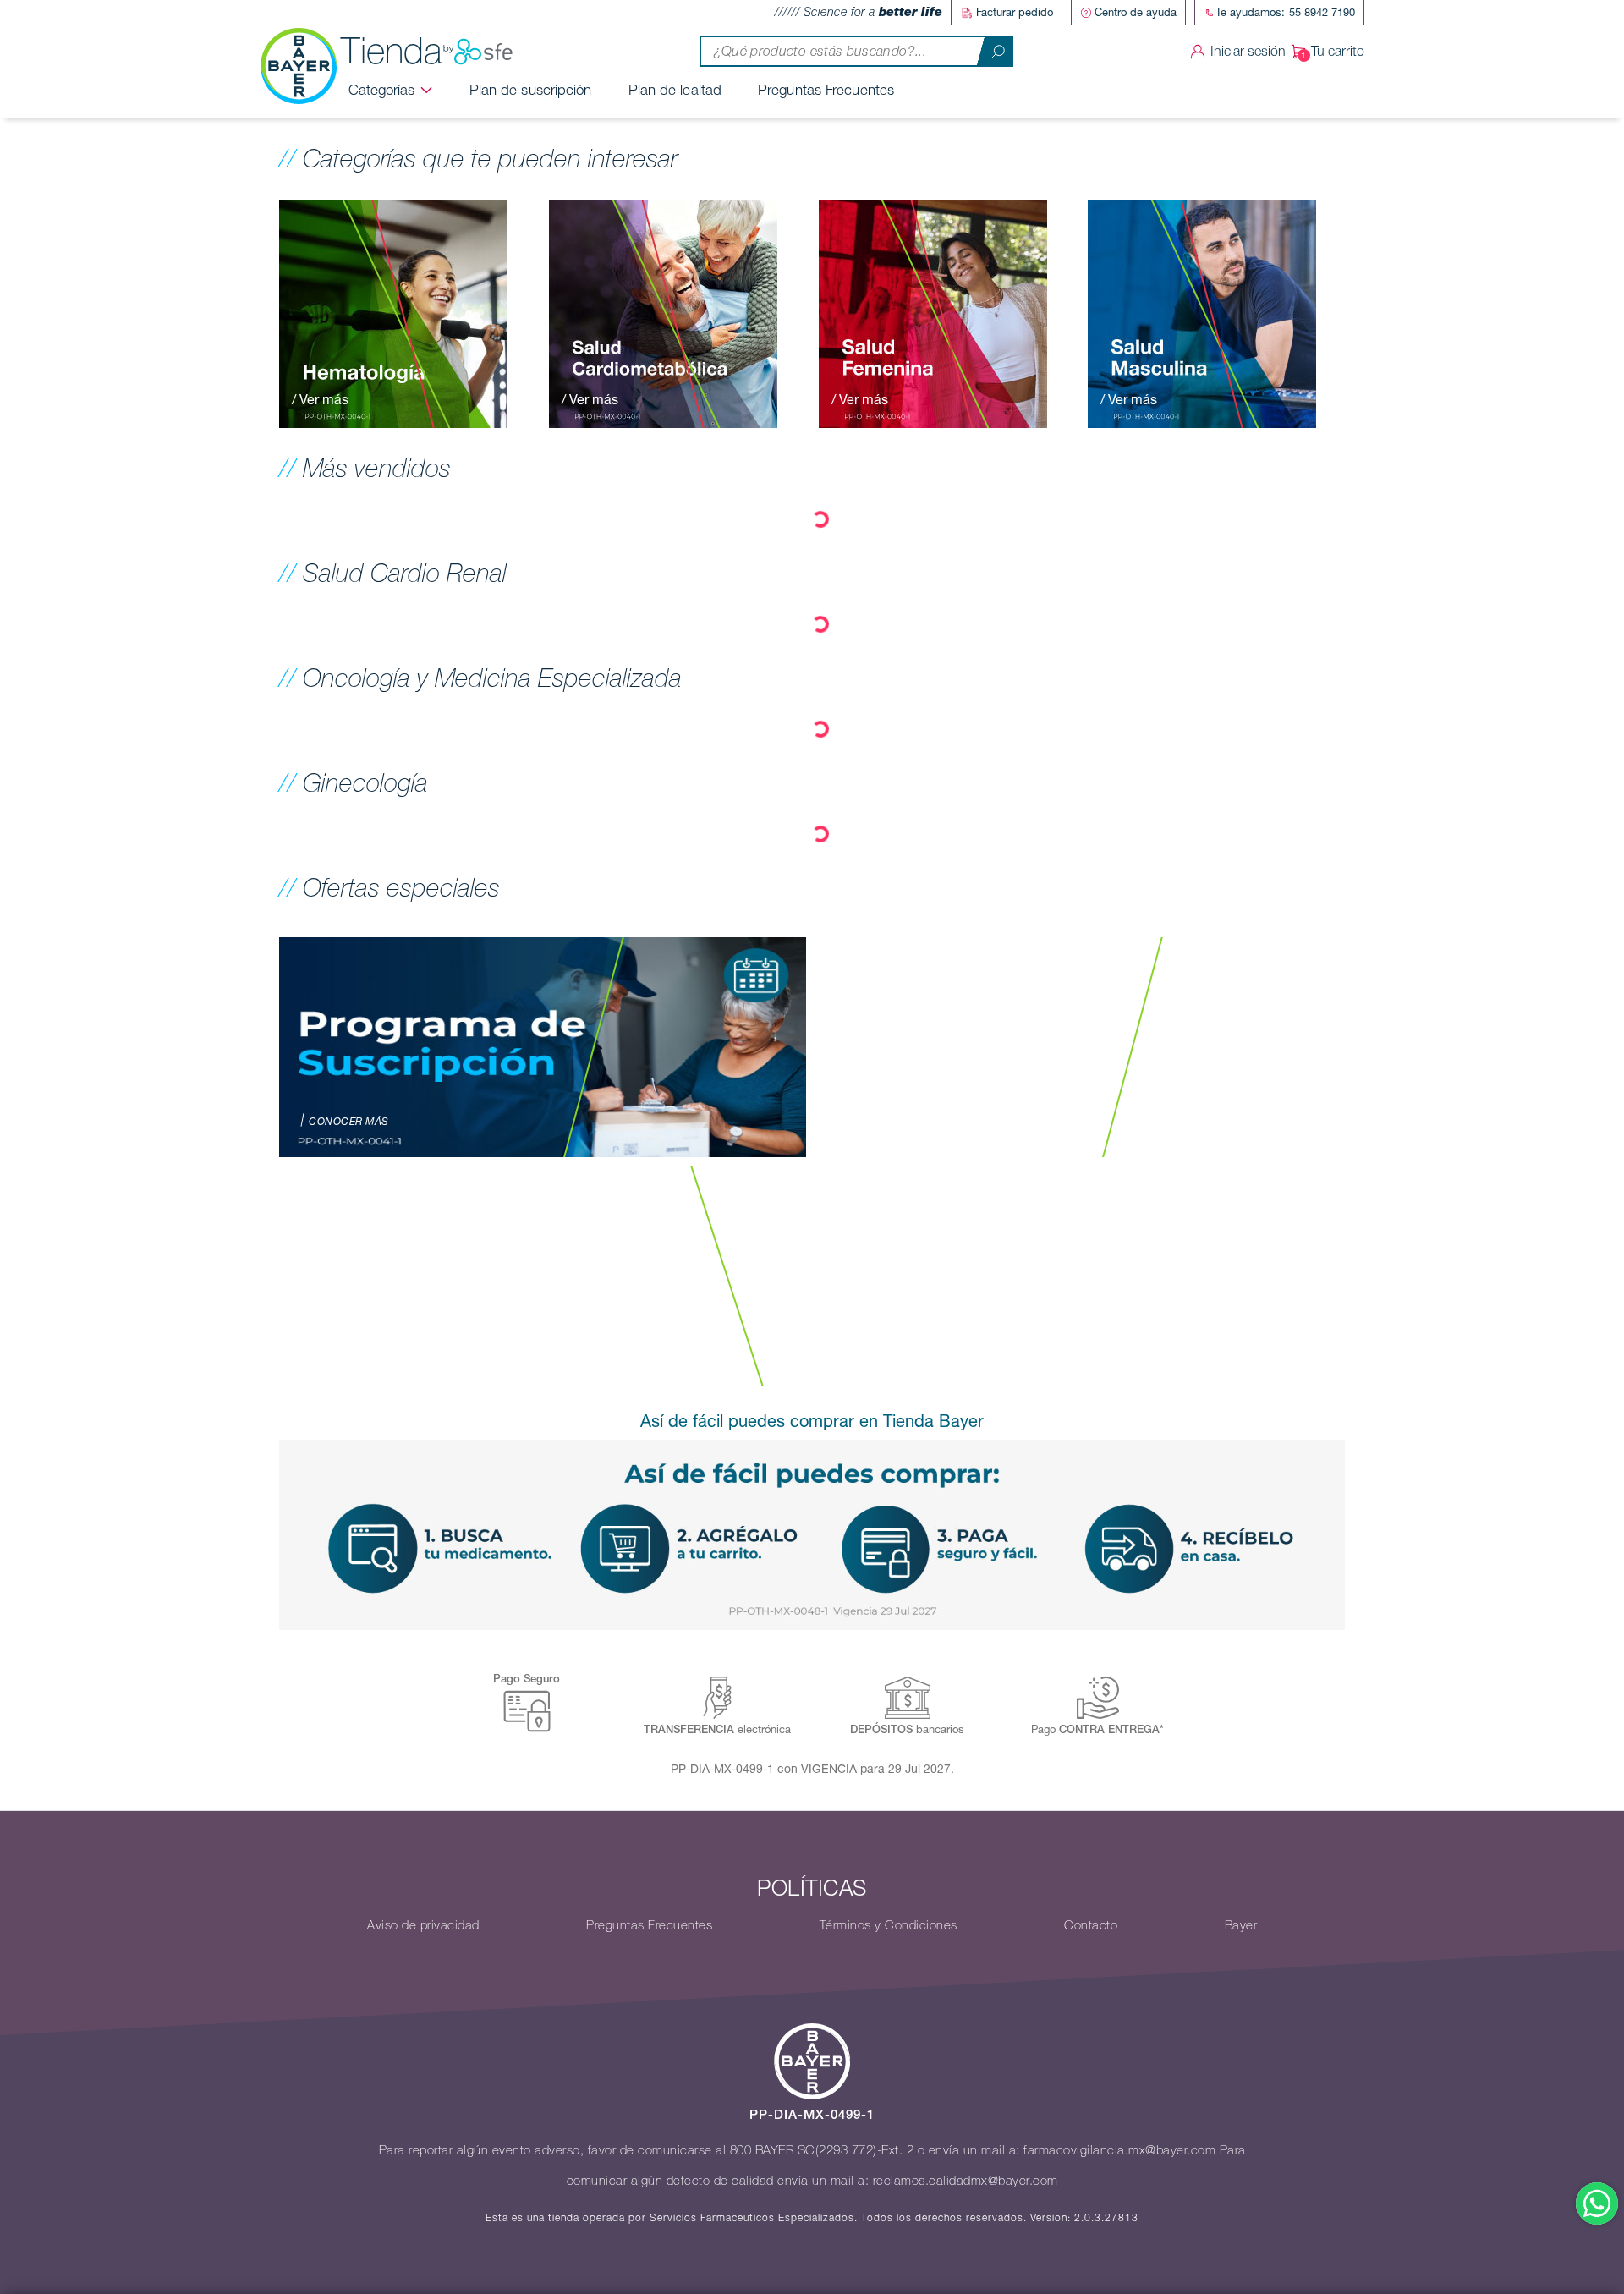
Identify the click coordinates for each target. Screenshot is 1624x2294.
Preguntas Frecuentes (826, 90)
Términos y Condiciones (889, 1925)
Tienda (392, 51)
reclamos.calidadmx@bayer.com (966, 2181)
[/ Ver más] (393, 312)
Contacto (1091, 1925)
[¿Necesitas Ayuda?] (1597, 2203)
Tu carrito (1338, 51)
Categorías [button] (382, 90)
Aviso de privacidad (423, 1925)
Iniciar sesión (1248, 51)
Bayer (1241, 1925)
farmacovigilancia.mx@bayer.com (1119, 2150)
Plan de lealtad (675, 90)
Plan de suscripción (531, 90)
